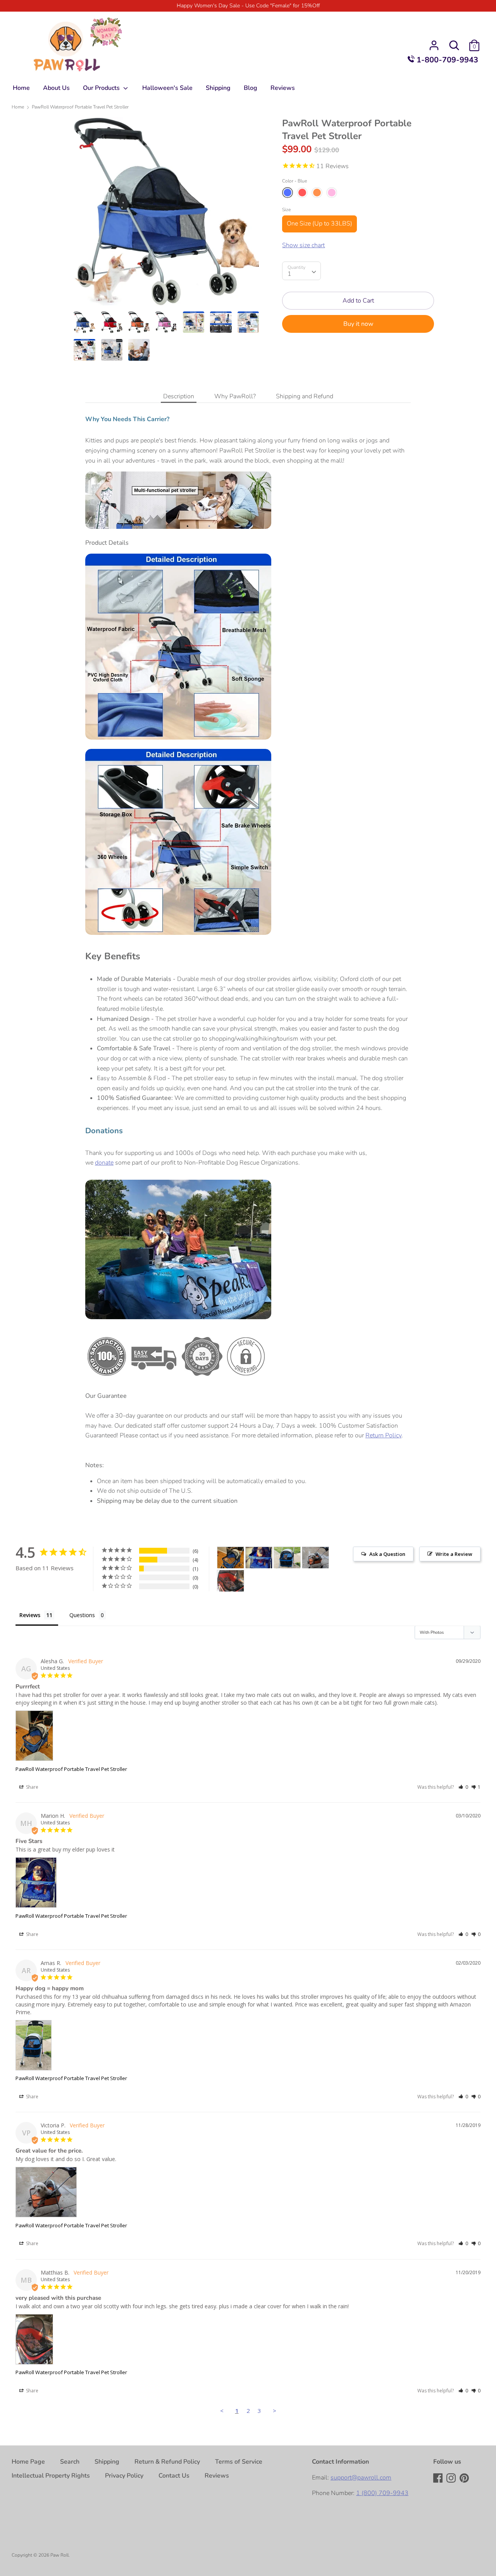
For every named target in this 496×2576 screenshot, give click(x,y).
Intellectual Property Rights (51, 2476)
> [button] (275, 2411)
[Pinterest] (465, 2479)
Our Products (102, 88)
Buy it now (358, 324)
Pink (332, 193)
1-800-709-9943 (446, 60)
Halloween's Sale (167, 88)
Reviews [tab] (30, 1615)
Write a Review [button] (454, 1554)
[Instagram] (452, 2479)
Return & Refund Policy (167, 2462)
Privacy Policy (124, 2476)
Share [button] (32, 1787)
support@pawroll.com (361, 2478)
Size (286, 210)
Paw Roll (59, 2555)
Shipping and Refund (305, 396)
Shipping (218, 88)
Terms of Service (239, 2462)
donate (104, 1163)
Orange (317, 193)
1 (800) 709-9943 (382, 2493)
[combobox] (301, 271)
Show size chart (303, 245)
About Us (56, 88)
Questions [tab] (82, 1615)
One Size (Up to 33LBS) (319, 224)
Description (179, 396)
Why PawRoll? (235, 396)
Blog (251, 88)
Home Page (28, 2462)
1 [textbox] (289, 274)
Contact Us (174, 2476)
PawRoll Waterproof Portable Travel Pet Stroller (71, 1769)
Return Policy (383, 1435)
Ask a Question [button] (387, 1554)
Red (302, 193)
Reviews (283, 88)
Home (21, 88)
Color (294, 181)
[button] (463, 1787)
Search (70, 2462)
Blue (288, 193)
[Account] (434, 42)
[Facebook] (439, 2479)
